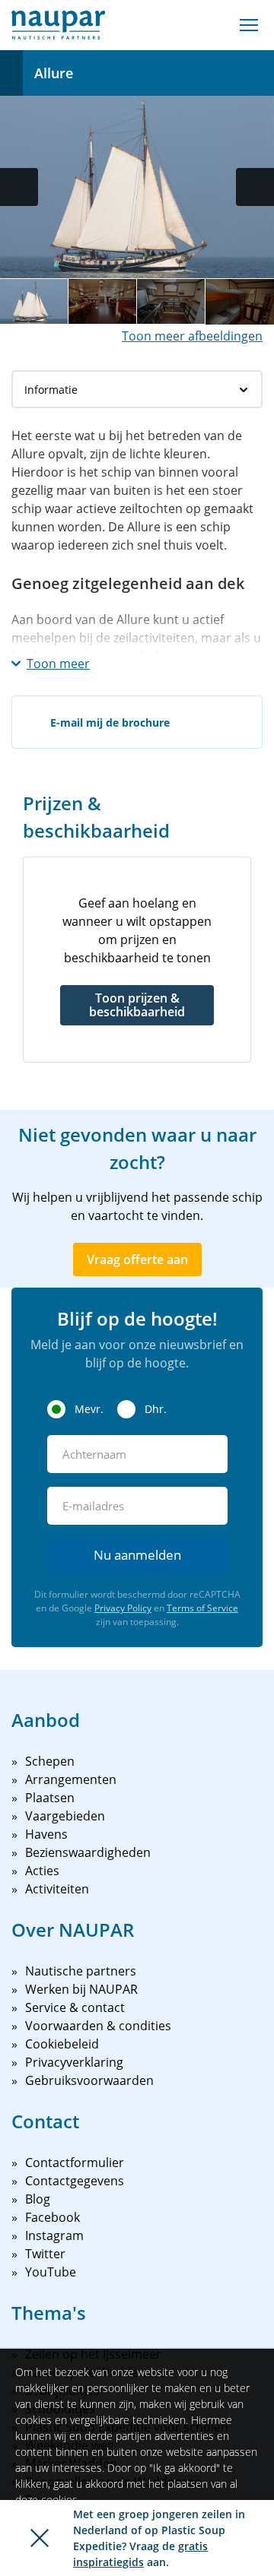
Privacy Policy (123, 1608)
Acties (42, 1871)
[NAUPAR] (58, 25)
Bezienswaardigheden (88, 1852)
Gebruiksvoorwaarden (89, 2080)
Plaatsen (50, 1798)
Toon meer (58, 664)
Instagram (54, 2235)
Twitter (45, 2254)
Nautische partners (81, 1971)
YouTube (51, 2272)
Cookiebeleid (62, 2044)
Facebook (53, 2217)
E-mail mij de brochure (110, 722)
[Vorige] (19, 187)
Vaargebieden (65, 1816)
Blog (38, 2199)
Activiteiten (57, 1889)
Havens (46, 1834)
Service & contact (75, 2007)
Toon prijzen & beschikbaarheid (137, 1005)
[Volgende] (255, 187)
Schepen (50, 1761)
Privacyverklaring (74, 2062)
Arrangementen (71, 1779)
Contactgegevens (75, 2181)
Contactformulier (75, 2163)
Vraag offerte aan (137, 1259)
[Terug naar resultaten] (11, 73)
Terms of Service (202, 1608)
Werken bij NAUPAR (81, 1989)
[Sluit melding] (40, 2538)
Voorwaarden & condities (98, 2026)
